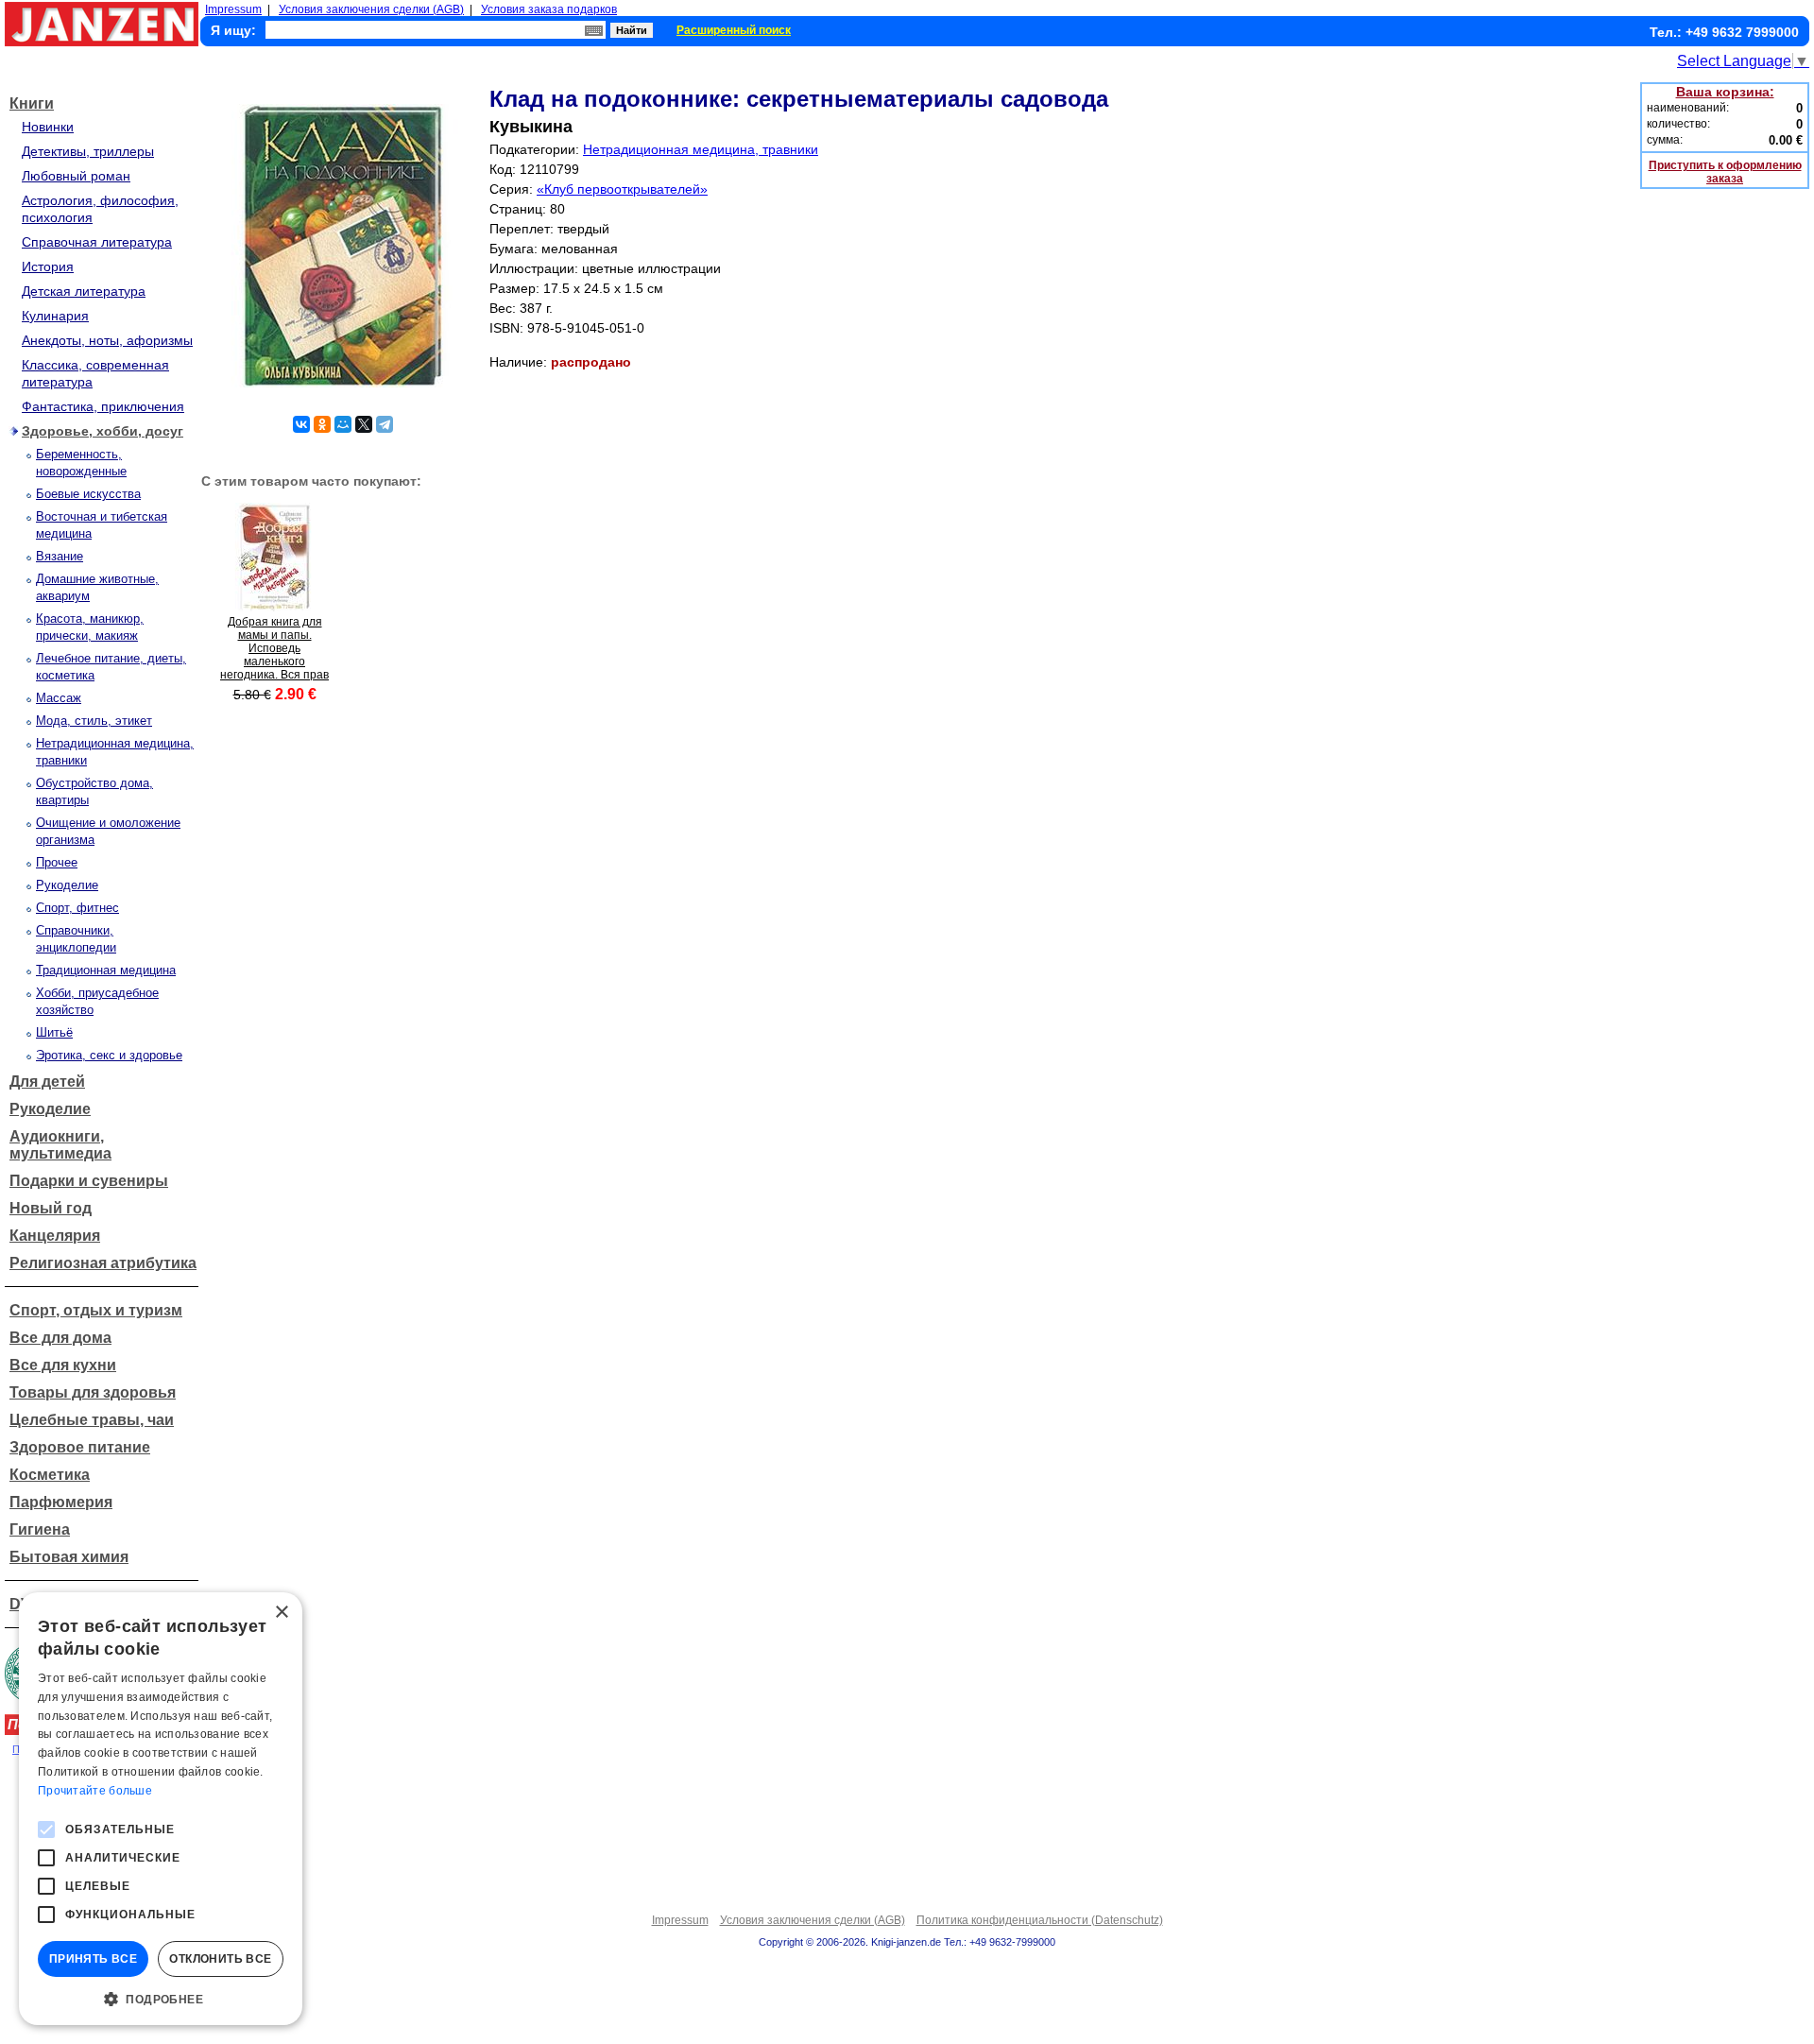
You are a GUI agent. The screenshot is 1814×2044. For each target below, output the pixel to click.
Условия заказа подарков (549, 9)
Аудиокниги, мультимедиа (60, 1145)
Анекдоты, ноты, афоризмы (107, 340)
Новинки (48, 127)
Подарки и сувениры (89, 1181)
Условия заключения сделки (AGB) (371, 9)
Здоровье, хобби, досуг (103, 431)
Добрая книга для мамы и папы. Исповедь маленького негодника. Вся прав (274, 648)
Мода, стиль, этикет (94, 721)
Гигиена (40, 1529)
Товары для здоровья (93, 1392)
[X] (364, 424)
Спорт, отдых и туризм (96, 1310)
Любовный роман (76, 176)
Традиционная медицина (106, 970)
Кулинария (55, 316)
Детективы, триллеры (88, 151)
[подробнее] (274, 606)
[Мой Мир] (343, 424)
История (48, 266)
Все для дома (60, 1338)
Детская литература (84, 291)
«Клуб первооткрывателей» (622, 189)
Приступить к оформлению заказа (1725, 172)
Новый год (51, 1208)
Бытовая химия (69, 1557)
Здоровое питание (80, 1447)
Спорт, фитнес (77, 908)
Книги (32, 103)
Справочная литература (97, 242)
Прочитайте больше (95, 1791)
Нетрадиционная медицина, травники (701, 149)
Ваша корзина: (1725, 92)
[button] (161, 1998)
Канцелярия (55, 1236)
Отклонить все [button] (220, 1959)
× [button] (281, 1613)
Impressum (233, 9)
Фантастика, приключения (103, 406)
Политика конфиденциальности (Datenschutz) (1040, 1920)
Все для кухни (63, 1365)
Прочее (57, 862)
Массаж (59, 698)
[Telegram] (385, 424)
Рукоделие (67, 885)
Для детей (47, 1082)
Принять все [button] (93, 1959)
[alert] (161, 1809)
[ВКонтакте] (301, 424)
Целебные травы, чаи (92, 1420)
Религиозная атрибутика (103, 1263)
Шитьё (54, 1032)
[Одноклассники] (322, 424)
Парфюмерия (61, 1502)
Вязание (60, 556)
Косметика (50, 1475)
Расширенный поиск (734, 30)
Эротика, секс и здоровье (109, 1055)
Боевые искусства (88, 494)
